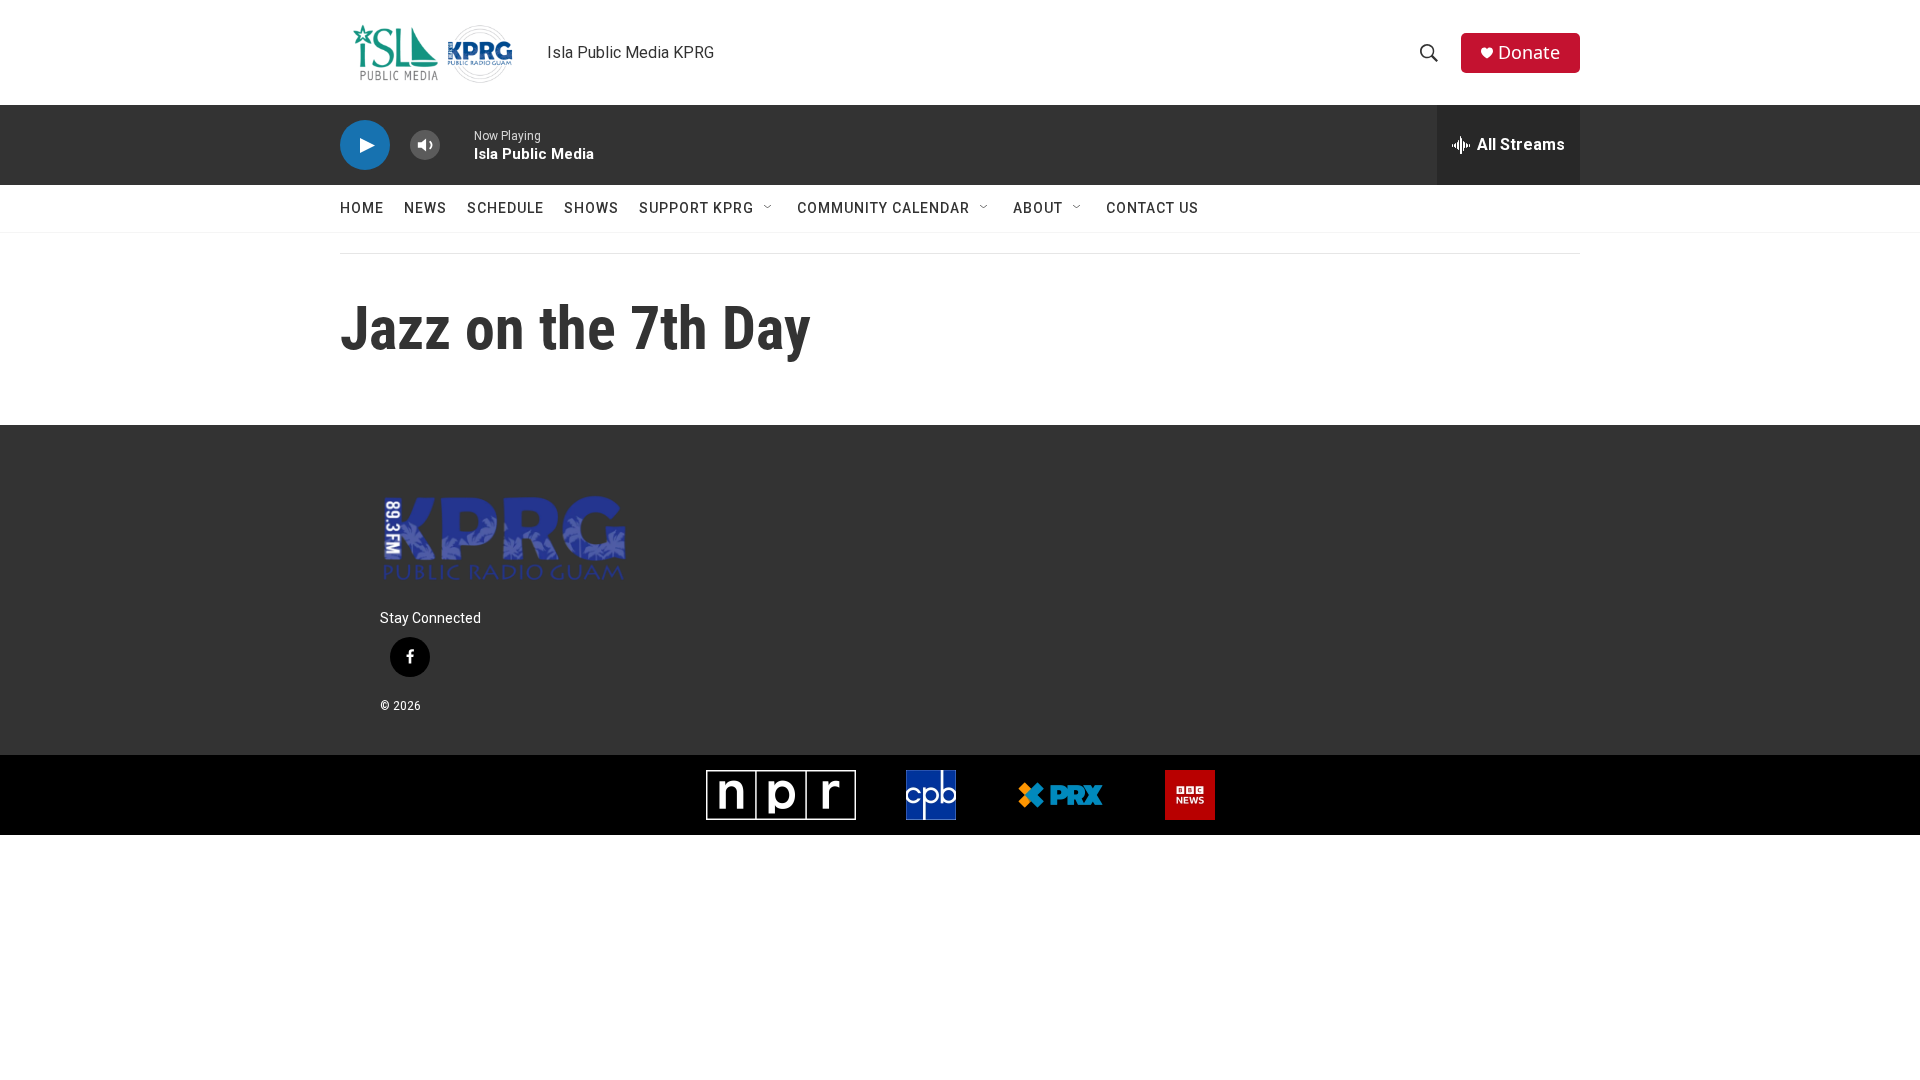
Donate (1529, 52)
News (425, 208)
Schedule (505, 208)
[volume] (425, 145)
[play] (365, 145)
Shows (591, 208)
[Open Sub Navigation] (769, 208)
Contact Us (1152, 208)
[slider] (457, 144)
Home (362, 208)
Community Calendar (883, 208)
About (1038, 208)
